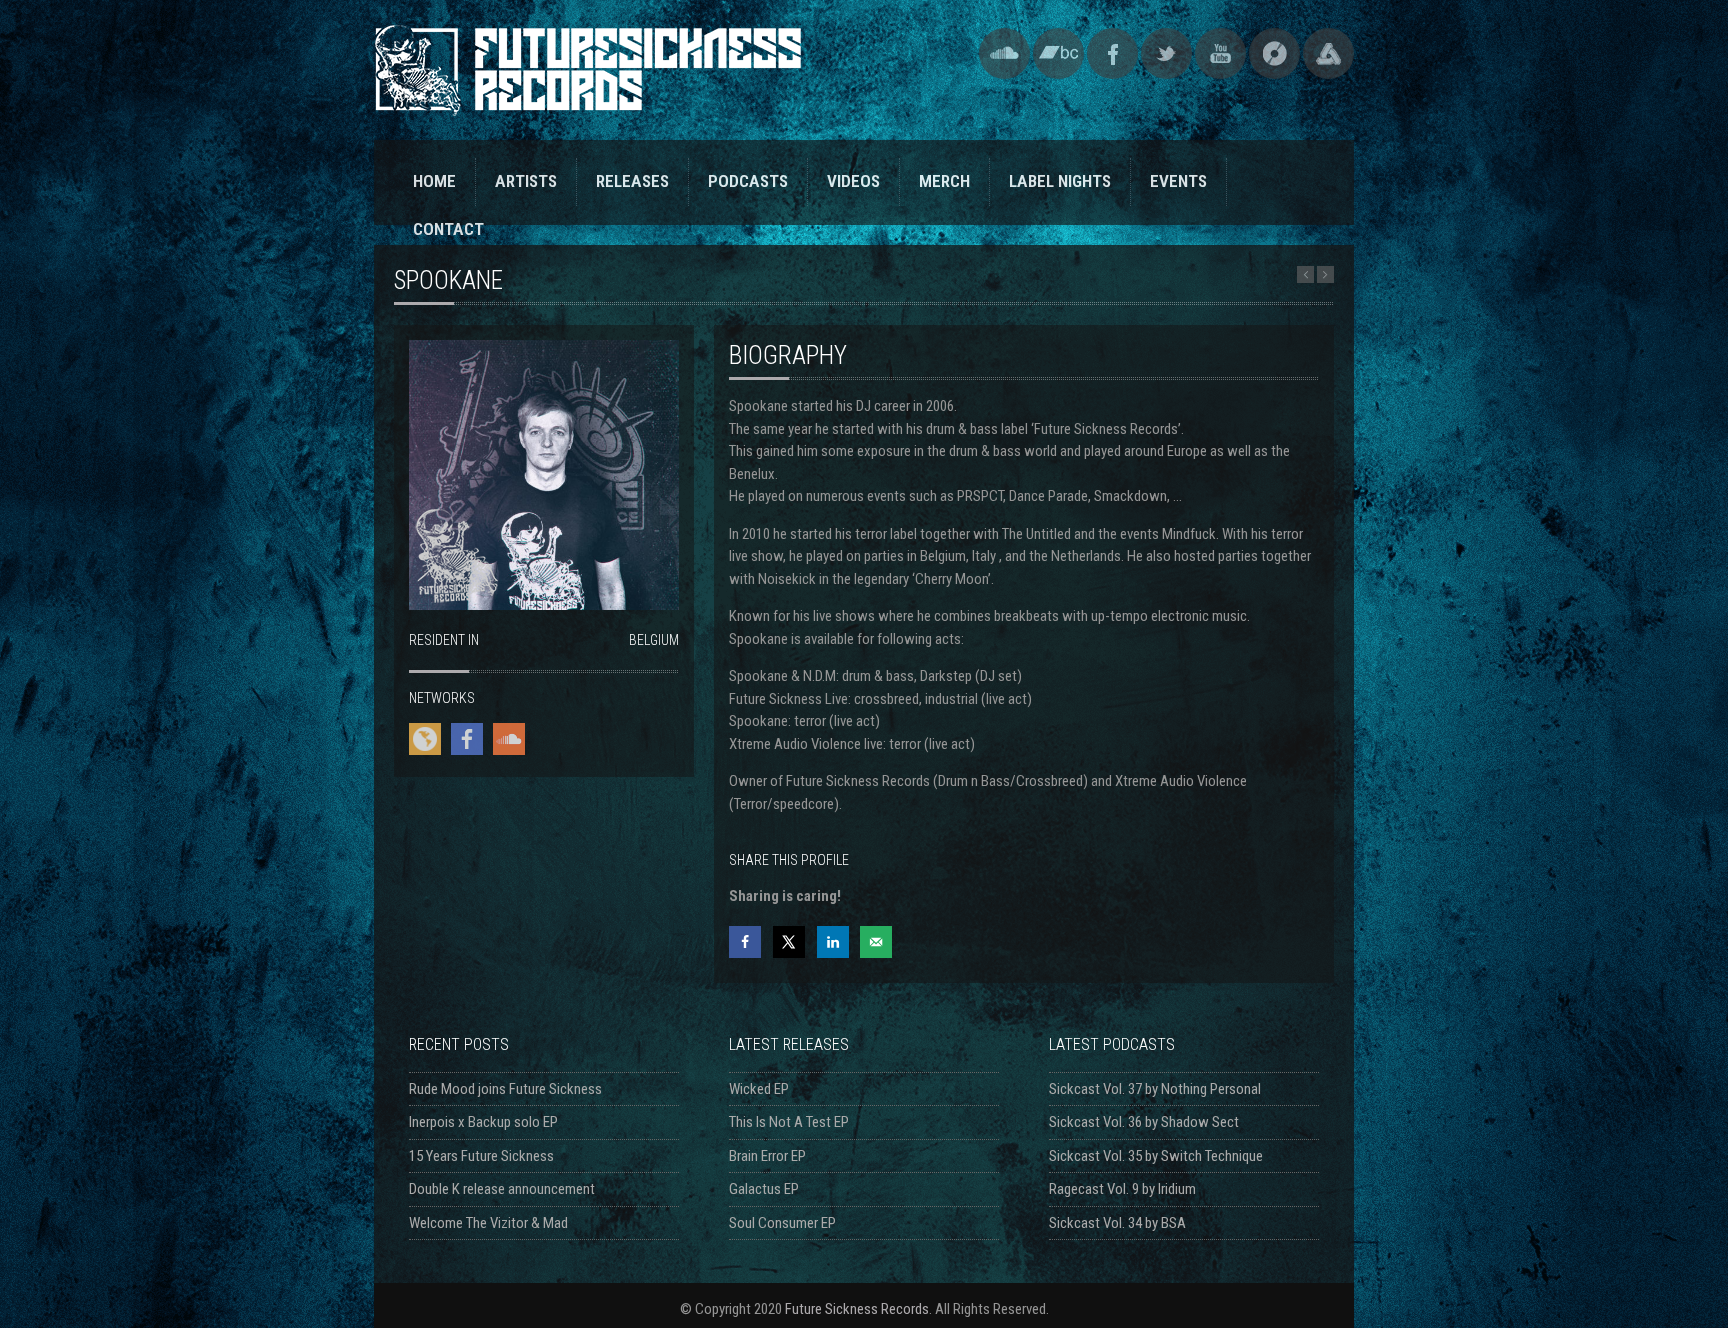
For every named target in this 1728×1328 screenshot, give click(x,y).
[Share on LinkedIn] (833, 942)
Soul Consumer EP (782, 1223)
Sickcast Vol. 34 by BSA (1117, 1223)
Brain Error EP (767, 1156)
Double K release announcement (502, 1189)
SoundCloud (1004, 53)
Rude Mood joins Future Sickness (505, 1089)
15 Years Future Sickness (481, 1156)
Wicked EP (759, 1089)
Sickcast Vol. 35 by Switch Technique (1156, 1156)
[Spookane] (544, 605)
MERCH (944, 181)
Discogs (1274, 53)
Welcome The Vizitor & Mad (488, 1223)
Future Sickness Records (857, 1309)
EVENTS (1178, 181)
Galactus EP (764, 1189)
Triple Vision (1328, 53)
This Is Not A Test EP (789, 1122)
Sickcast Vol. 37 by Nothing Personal (1155, 1089)
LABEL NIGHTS (1060, 181)
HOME (434, 181)
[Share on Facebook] (745, 942)
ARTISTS (526, 181)
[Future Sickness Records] (587, 106)
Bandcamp (1058, 53)
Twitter (1166, 53)
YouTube (1220, 53)
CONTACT (448, 229)
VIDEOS (853, 181)
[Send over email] (876, 942)
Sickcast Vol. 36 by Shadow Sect (1144, 1122)
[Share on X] (789, 942)
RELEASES (632, 181)
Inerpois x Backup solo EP (483, 1122)
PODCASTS (748, 181)
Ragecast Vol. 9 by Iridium (1122, 1189)
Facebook (1112, 53)
